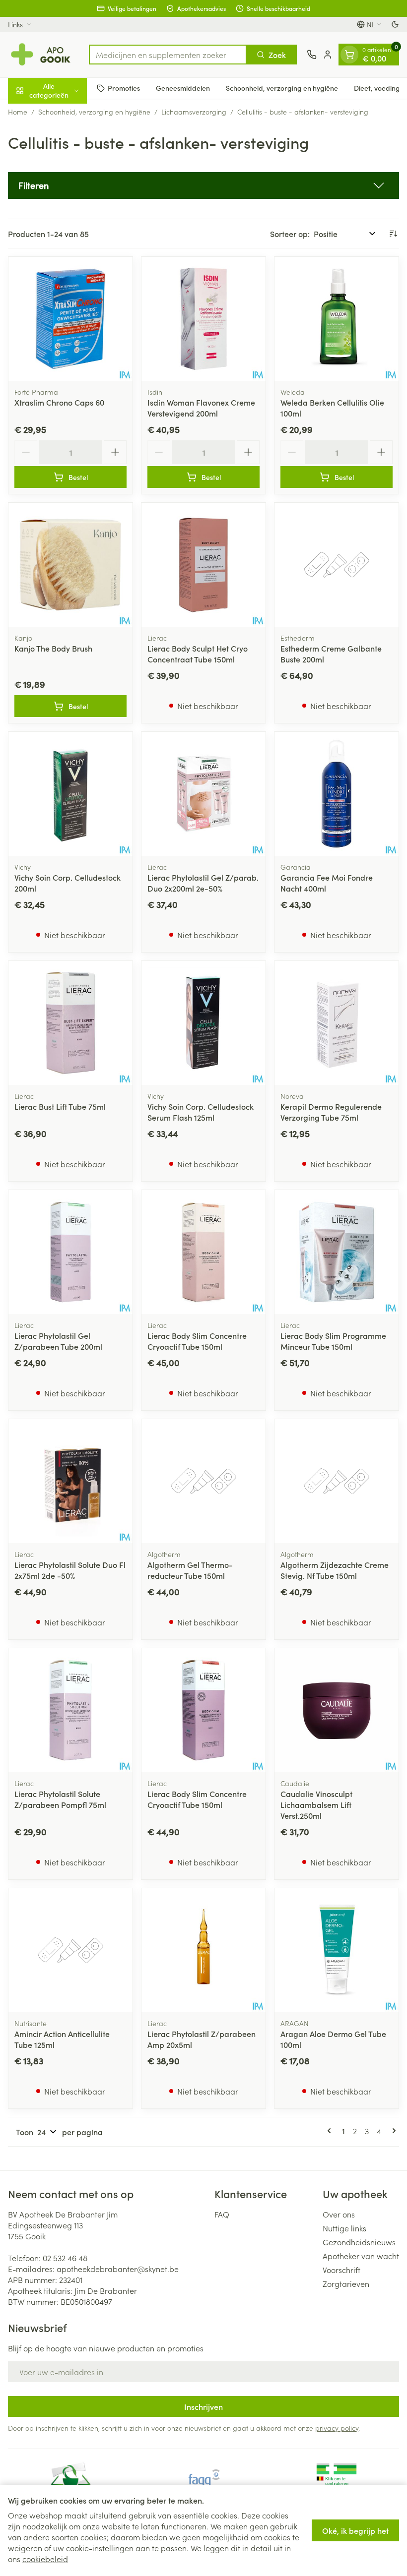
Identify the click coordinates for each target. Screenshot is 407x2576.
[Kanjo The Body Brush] (70, 565)
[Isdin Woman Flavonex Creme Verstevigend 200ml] (203, 319)
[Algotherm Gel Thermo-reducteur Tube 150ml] (203, 1481)
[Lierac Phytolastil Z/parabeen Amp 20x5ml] (203, 1950)
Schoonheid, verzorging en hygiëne (282, 88)
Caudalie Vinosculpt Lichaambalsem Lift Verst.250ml (316, 1804)
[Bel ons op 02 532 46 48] (312, 55)
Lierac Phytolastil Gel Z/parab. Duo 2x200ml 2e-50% (203, 883)
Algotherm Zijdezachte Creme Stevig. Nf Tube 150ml (335, 1570)
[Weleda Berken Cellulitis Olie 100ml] (337, 319)
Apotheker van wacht (361, 2256)
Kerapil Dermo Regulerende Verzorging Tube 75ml (331, 1112)
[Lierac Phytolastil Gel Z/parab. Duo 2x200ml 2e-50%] (203, 794)
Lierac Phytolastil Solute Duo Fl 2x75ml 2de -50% (70, 1570)
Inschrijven (203, 2406)
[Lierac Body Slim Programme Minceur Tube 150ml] (337, 1252)
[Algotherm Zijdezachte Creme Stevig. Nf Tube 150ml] (337, 1481)
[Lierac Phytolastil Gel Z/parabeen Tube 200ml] (70, 1252)
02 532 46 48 (65, 2258)
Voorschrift (341, 2270)
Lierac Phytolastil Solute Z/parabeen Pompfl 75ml (60, 1799)
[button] (203, 185)
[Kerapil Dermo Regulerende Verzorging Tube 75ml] (337, 1023)
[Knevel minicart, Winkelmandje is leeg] (349, 55)
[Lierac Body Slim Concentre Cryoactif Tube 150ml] (203, 1252)
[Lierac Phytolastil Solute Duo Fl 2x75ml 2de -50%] (70, 1481)
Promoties (124, 88)
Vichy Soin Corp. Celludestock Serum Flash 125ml (201, 1112)
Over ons (339, 2214)
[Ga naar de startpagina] (43, 55)
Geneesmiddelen (183, 88)
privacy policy (337, 2428)
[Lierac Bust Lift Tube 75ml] (70, 1023)
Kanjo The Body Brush (53, 648)
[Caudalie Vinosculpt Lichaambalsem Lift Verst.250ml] (337, 1710)
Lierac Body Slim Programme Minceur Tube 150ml (333, 1341)
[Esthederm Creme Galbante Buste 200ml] (337, 565)
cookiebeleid (45, 2559)
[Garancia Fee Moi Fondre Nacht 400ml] (337, 794)
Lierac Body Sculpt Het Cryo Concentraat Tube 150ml (198, 654)
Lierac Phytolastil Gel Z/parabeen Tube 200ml (58, 1341)
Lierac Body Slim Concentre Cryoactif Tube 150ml (197, 1341)
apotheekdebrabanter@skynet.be (118, 2269)
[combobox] (168, 55)
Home (18, 112)
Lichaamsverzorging (194, 112)
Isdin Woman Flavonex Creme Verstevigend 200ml (201, 408)
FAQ (222, 2214)
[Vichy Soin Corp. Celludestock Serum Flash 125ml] (203, 1023)
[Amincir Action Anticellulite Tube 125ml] (70, 1950)
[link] (331, 2131)
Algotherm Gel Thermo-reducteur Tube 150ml (190, 1570)
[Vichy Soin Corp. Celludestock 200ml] (70, 794)
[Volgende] (392, 2131)
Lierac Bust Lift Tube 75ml (60, 1106)
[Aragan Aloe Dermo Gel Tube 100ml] (337, 1950)
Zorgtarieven (346, 2283)
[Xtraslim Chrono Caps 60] (70, 319)
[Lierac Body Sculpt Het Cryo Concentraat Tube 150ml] (203, 565)
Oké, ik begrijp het (355, 2530)
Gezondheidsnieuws (359, 2242)
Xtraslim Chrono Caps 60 (59, 402)
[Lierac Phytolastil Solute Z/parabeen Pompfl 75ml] (70, 1710)
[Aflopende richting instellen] (393, 234)
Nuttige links (344, 2228)
